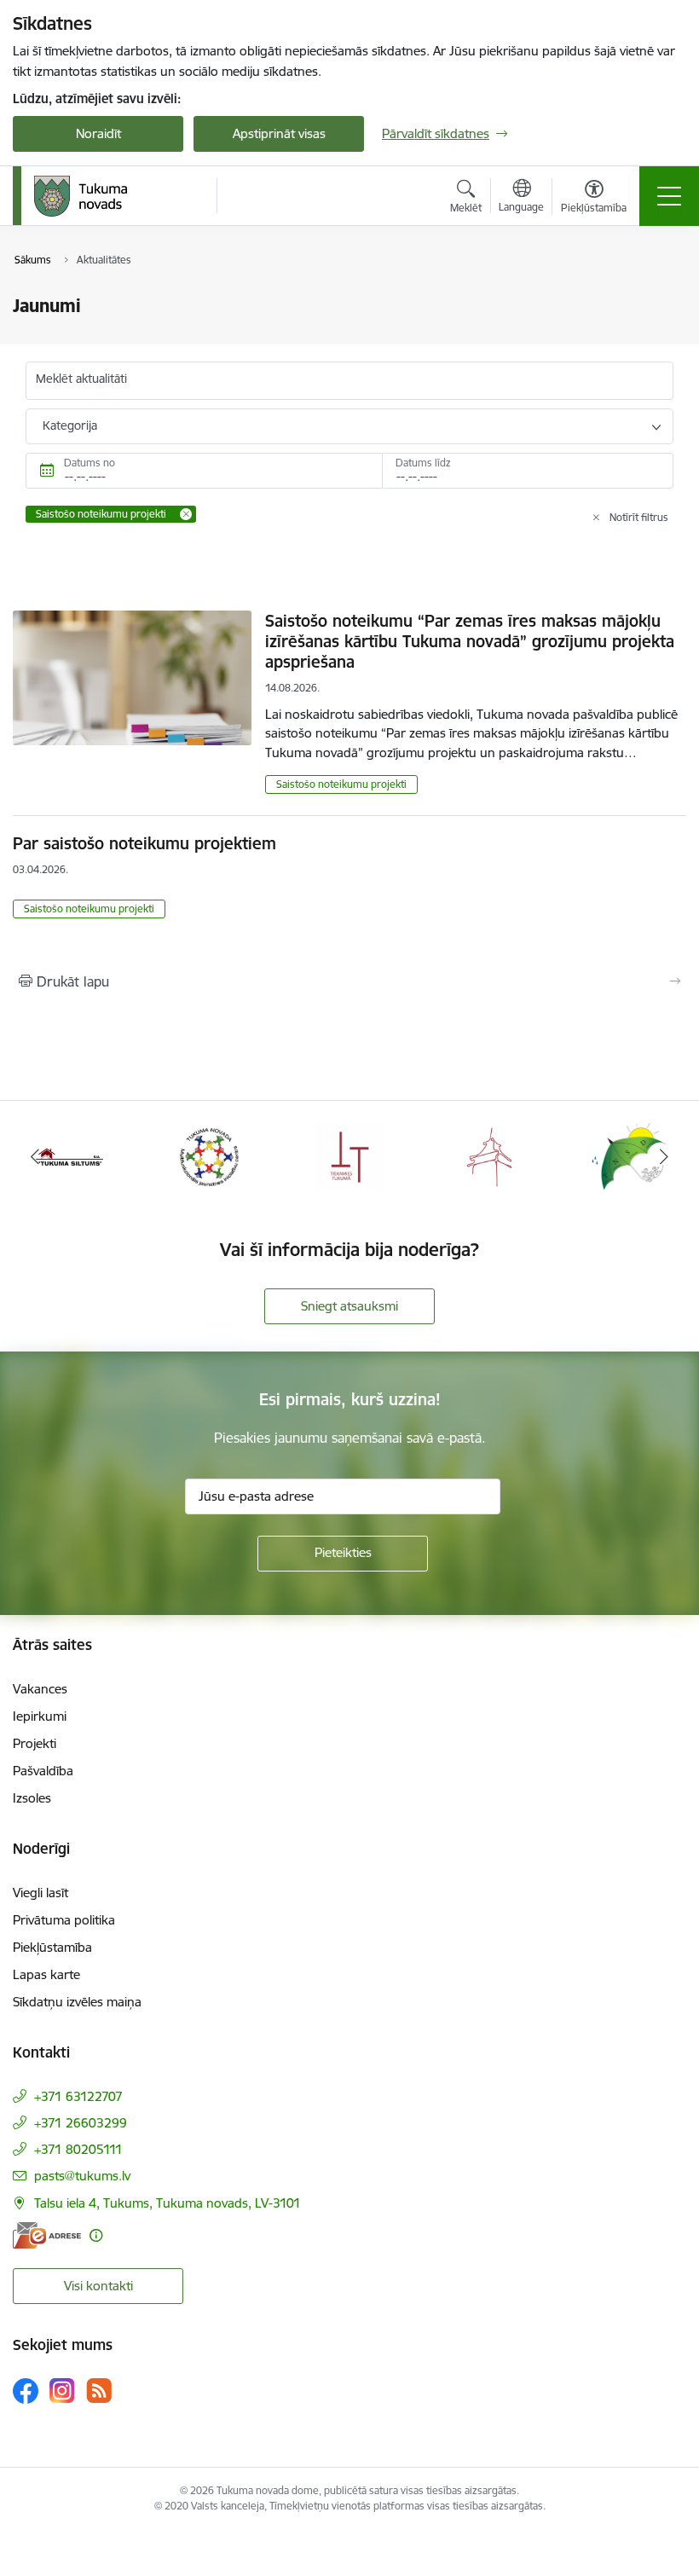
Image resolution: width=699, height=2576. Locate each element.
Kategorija (70, 425)
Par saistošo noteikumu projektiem (144, 843)
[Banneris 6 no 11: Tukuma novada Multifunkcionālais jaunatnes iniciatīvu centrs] (210, 1155)
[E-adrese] (47, 2235)
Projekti (35, 1743)
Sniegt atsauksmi (349, 1306)
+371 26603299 (81, 2123)
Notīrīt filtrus (639, 517)
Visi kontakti (98, 2286)
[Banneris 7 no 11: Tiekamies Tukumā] (349, 1155)
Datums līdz (423, 463)
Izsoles (32, 1798)
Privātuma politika (64, 1920)
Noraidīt (98, 133)
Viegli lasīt (40, 1893)
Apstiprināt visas (279, 133)
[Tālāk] (664, 1156)
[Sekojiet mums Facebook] (26, 2391)
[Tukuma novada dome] (81, 196)
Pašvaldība (43, 1771)
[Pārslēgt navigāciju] (669, 196)
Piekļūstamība (52, 1947)
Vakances (40, 1689)
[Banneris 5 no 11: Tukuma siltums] (70, 1155)
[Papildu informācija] (96, 2235)
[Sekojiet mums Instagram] (62, 2391)
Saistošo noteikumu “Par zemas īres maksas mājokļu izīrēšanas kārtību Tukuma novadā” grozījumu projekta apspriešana (470, 641)
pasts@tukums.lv (82, 2176)
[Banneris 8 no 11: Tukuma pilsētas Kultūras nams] (489, 1155)
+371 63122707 (78, 2096)
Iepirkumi (40, 1716)
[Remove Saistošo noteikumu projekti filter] (186, 514)
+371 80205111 (78, 2149)
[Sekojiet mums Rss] (99, 2391)
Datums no (90, 463)
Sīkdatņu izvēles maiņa (77, 2002)
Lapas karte (46, 1974)
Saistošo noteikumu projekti (341, 784)
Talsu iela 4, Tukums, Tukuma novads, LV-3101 (168, 2203)
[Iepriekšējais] (35, 1156)
